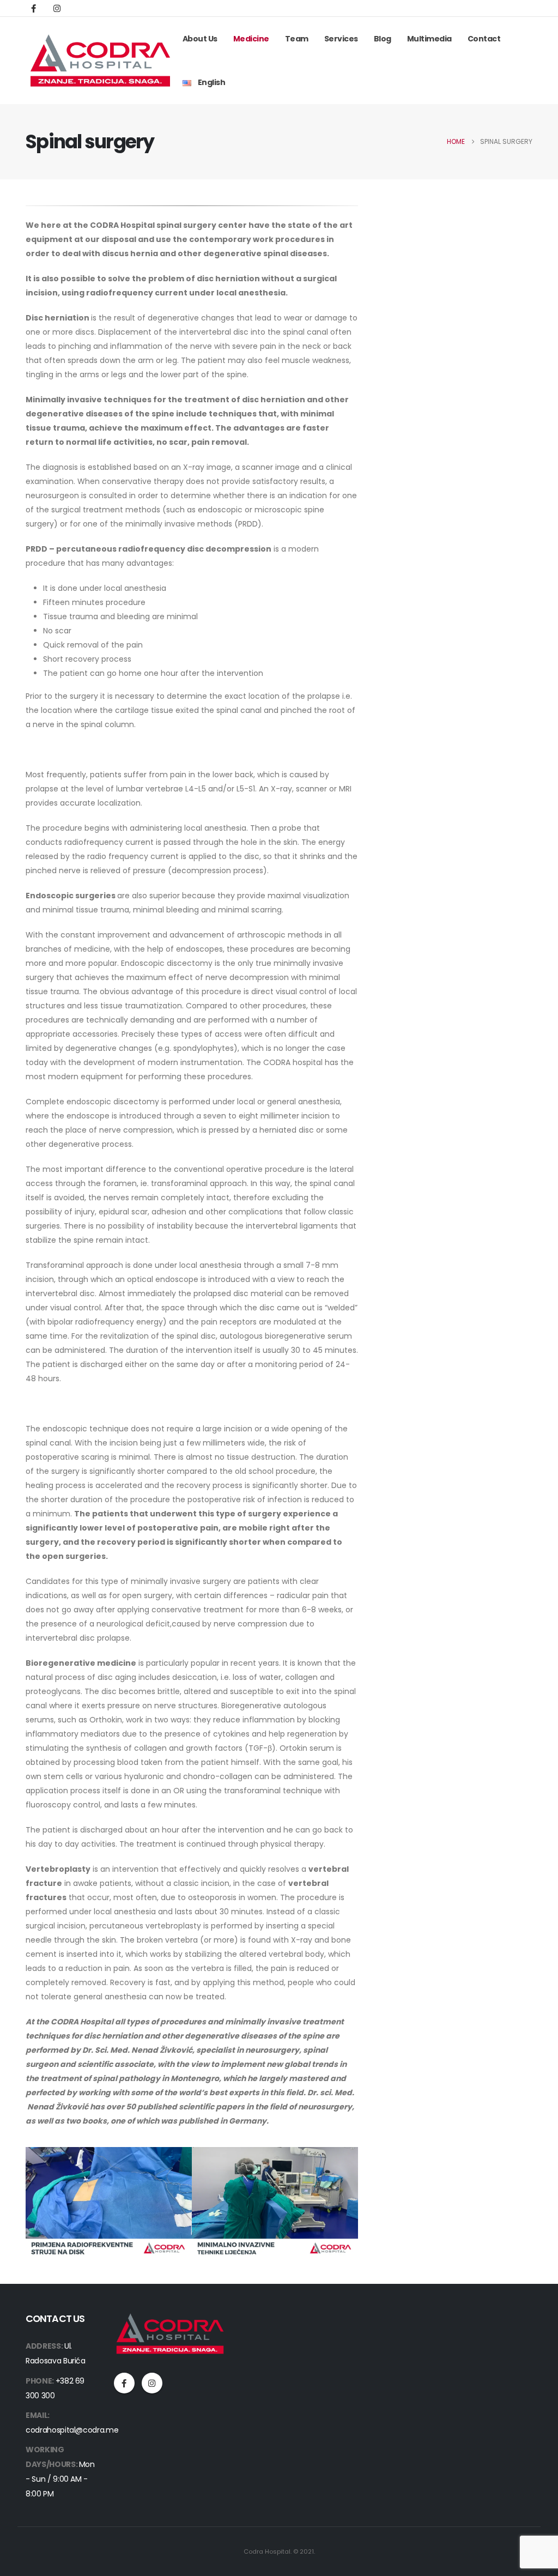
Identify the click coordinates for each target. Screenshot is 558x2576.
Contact (484, 39)
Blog (383, 39)
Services (341, 39)
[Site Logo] (100, 61)
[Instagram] (57, 8)
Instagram (152, 2383)
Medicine (251, 39)
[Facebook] (33, 8)
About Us (200, 39)
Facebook (124, 2383)
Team (297, 39)
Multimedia (429, 39)
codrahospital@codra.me (72, 2430)
